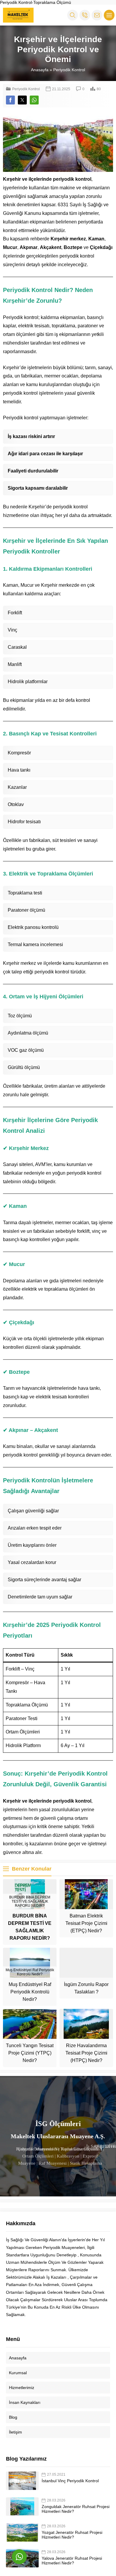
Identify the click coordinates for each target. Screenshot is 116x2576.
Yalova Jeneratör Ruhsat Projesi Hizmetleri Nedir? (72, 2561)
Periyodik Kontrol (69, 70)
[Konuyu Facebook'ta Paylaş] (10, 100)
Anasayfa (40, 70)
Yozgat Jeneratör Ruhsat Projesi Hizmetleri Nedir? (72, 2535)
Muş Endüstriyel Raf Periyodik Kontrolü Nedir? (30, 1992)
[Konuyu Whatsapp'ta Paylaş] (34, 100)
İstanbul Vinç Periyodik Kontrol (70, 2481)
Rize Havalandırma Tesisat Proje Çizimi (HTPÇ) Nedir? (86, 2053)
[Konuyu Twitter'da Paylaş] (22, 100)
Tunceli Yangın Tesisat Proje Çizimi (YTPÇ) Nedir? (30, 2053)
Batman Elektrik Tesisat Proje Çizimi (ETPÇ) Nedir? (86, 1923)
